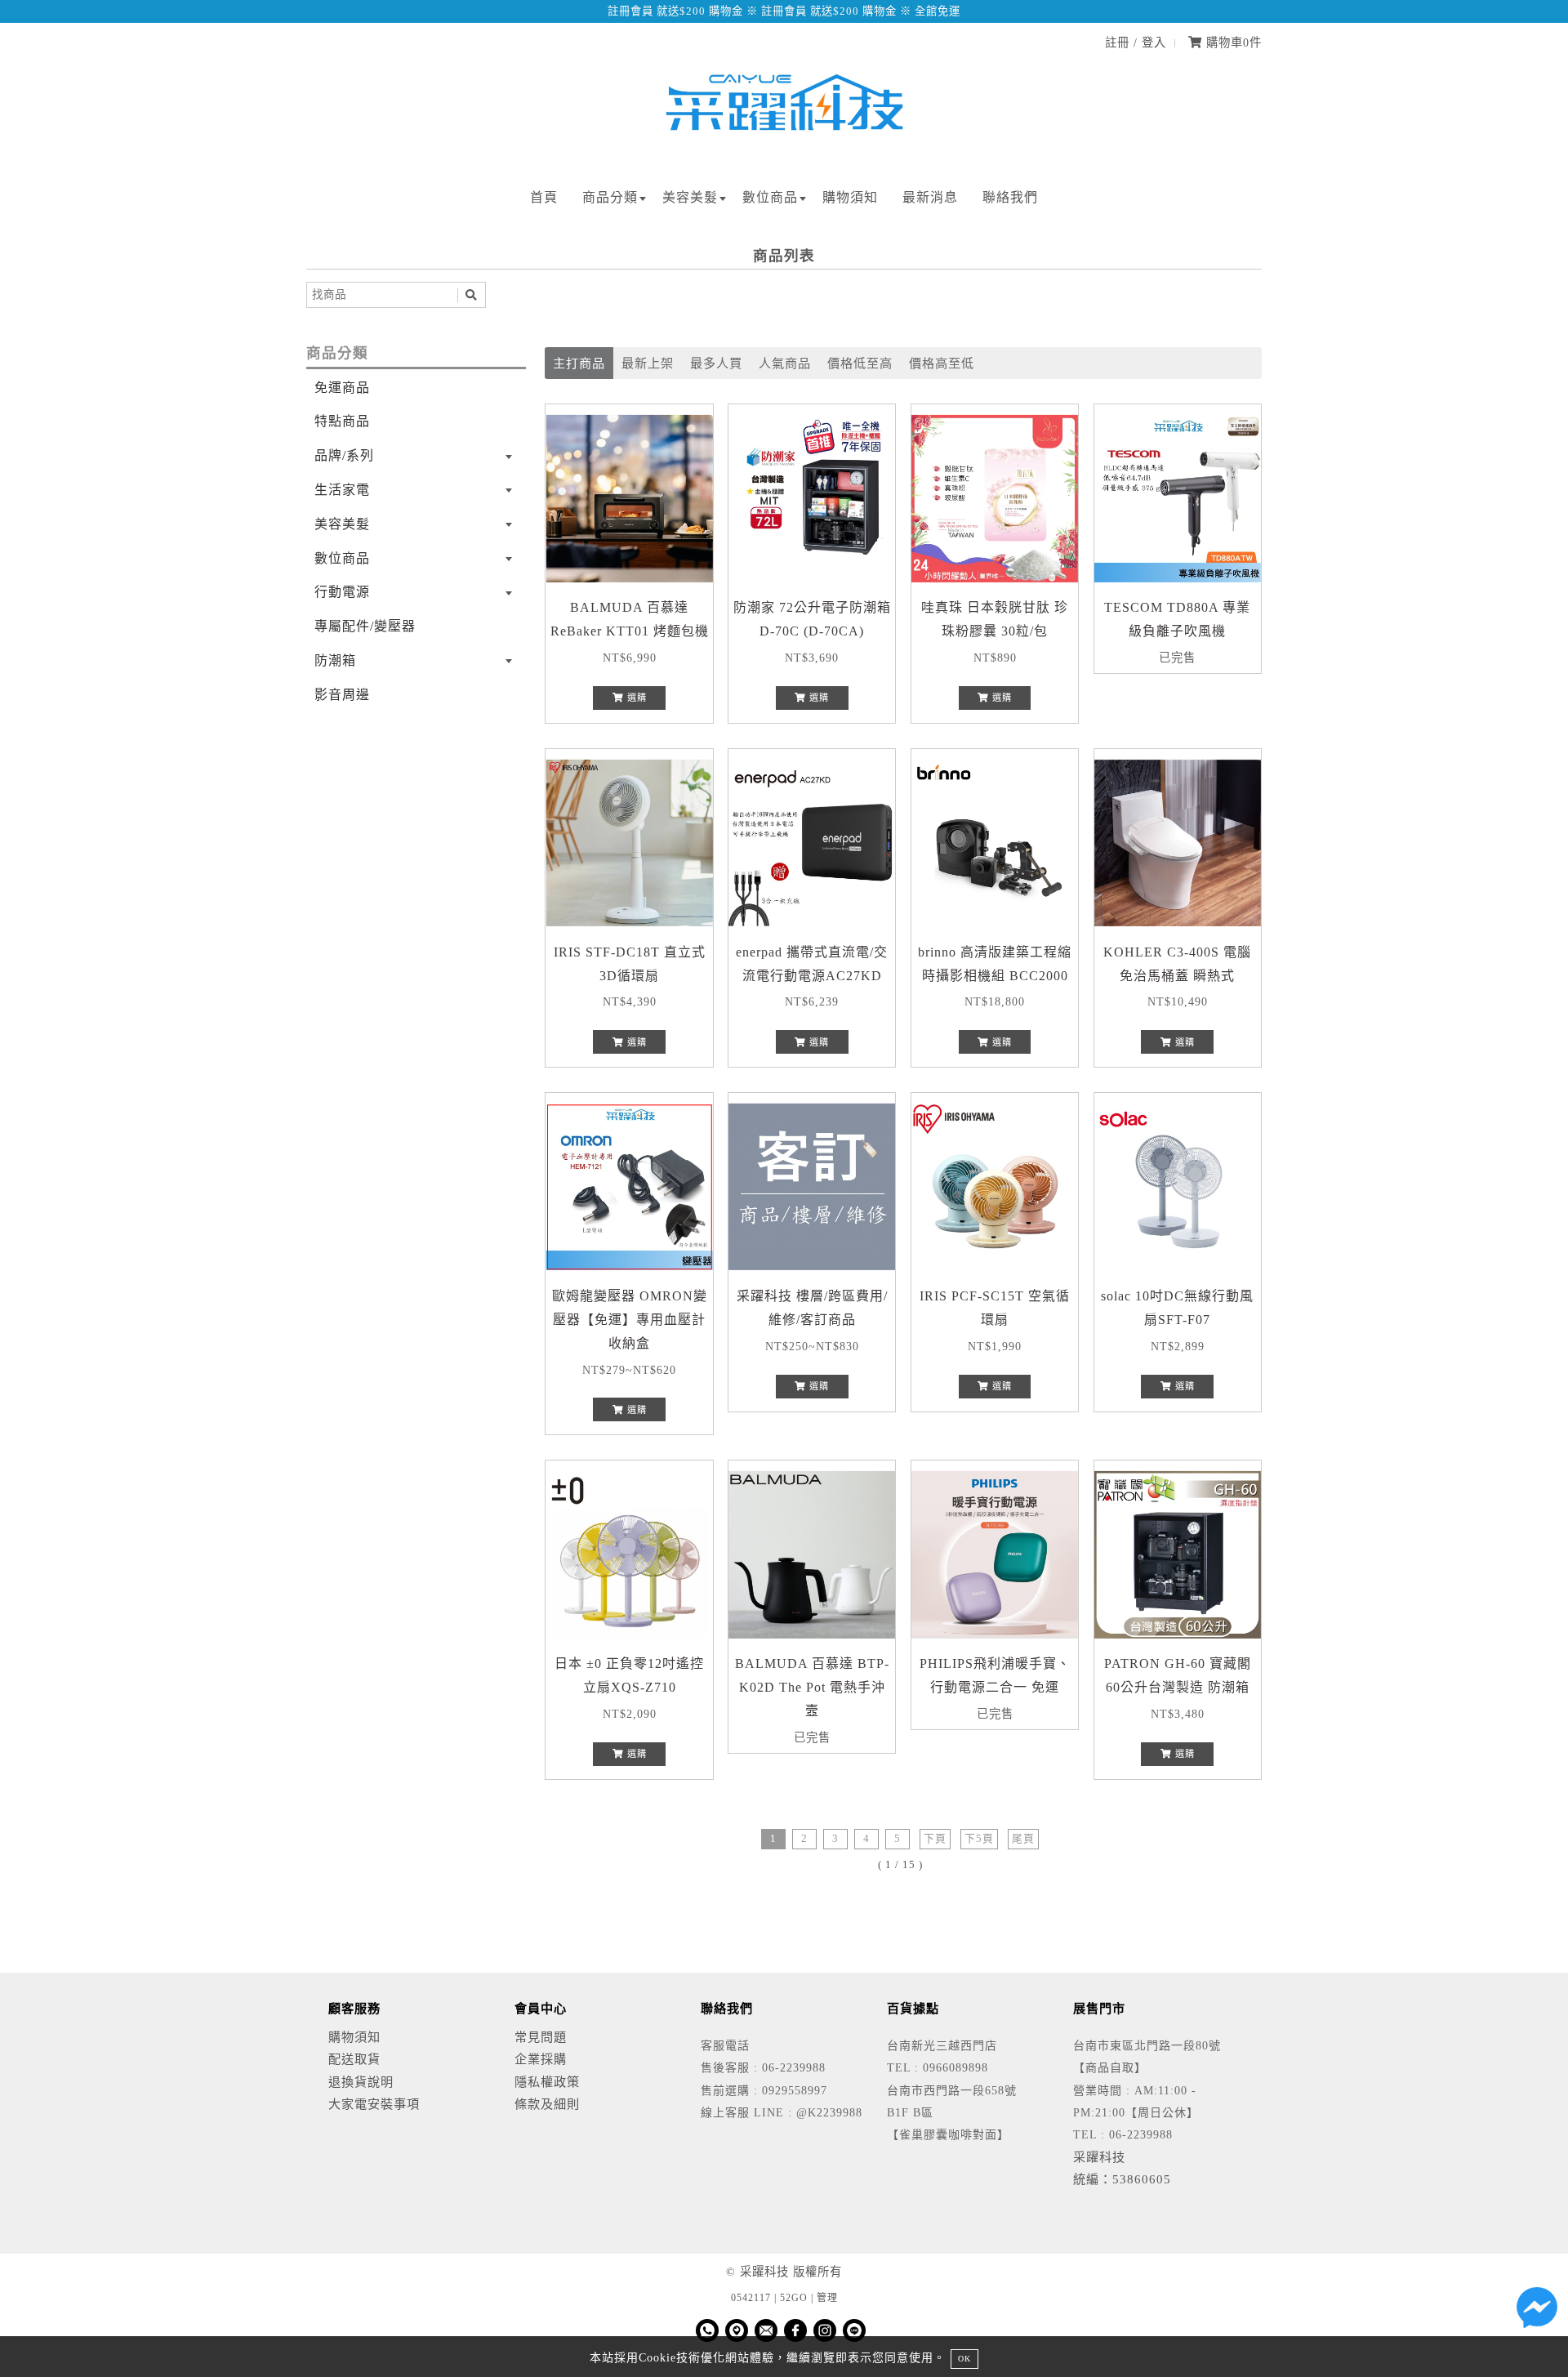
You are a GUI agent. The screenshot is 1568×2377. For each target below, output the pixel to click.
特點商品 (342, 421)
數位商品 (770, 197)
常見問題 (541, 2037)
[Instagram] (825, 2330)
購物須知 (850, 197)
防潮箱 (335, 660)
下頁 (935, 1839)
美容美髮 (690, 197)
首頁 (544, 197)
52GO (794, 2298)
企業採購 (541, 2059)
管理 (827, 2298)
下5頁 (979, 1839)
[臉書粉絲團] (795, 2330)
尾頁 (1023, 1839)
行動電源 (342, 592)
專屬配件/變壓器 (365, 626)
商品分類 (610, 197)
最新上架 (648, 363)
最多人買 (716, 363)
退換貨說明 (361, 2082)
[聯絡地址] (737, 2330)
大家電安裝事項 (374, 2104)
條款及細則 (547, 2104)
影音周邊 (342, 695)
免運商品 (342, 388)
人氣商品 (785, 363)
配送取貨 (354, 2059)
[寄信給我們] (766, 2330)
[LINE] (854, 2330)
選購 (635, 698)
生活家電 (342, 490)
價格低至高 (860, 363)
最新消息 (930, 197)
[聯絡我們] (1537, 2312)
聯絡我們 (1010, 197)
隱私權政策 (547, 2082)
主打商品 (579, 363)
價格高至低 (942, 363)
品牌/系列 (344, 455)
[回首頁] (784, 149)
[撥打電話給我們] (707, 2330)
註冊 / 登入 (1136, 42)
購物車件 (1232, 42)
